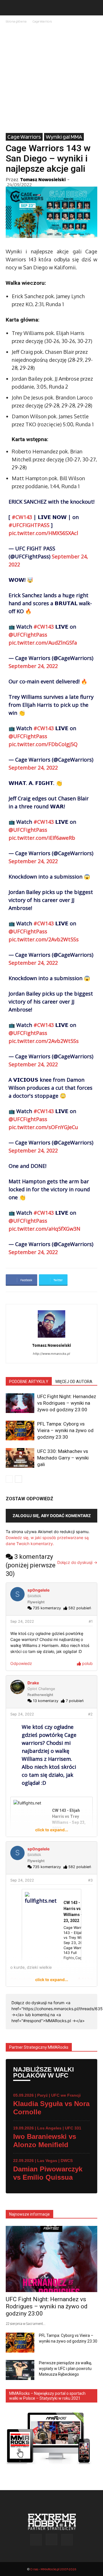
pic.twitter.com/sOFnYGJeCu (43, 1127)
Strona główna (16, 21)
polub (87, 1663)
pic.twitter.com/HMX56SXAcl (43, 533)
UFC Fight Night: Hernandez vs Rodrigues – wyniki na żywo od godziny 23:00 (67, 1403)
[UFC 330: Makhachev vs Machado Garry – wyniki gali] (20, 1458)
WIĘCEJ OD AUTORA (74, 1382)
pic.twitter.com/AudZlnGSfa (43, 643)
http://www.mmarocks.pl (51, 1354)
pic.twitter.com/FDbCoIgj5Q (43, 744)
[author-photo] (51, 1338)
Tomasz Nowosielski (43, 179)
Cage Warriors (42, 21)
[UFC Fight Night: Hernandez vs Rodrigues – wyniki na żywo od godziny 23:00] (20, 1403)
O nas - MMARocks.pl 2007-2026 (53, 2569)
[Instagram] (51, 2539)
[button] (10, 8)
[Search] (95, 8)
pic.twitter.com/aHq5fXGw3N (44, 1229)
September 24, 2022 (33, 666)
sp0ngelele (38, 1590)
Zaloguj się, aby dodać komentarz (52, 1516)
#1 (91, 1621)
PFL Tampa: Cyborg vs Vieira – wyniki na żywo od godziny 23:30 (65, 1430)
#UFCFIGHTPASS (29, 525)
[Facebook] (36, 2540)
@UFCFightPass (28, 635)
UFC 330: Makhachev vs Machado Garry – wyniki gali (63, 1458)
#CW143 (22, 517)
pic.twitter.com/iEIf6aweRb (42, 838)
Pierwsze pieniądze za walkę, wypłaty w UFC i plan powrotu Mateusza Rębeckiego (65, 2369)
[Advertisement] (51, 79)
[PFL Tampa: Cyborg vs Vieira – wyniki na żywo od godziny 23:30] (20, 1431)
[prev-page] (9, 1479)
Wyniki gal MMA (64, 137)
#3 (90, 1880)
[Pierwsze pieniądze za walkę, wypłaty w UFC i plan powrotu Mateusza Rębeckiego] (20, 2370)
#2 (90, 1714)
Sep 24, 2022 (22, 1621)
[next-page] (18, 1479)
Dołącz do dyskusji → (77, 1562)
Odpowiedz (21, 1663)
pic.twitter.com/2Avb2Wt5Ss (44, 939)
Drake (33, 1683)
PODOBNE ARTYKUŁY (29, 1382)
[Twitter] (67, 2540)
